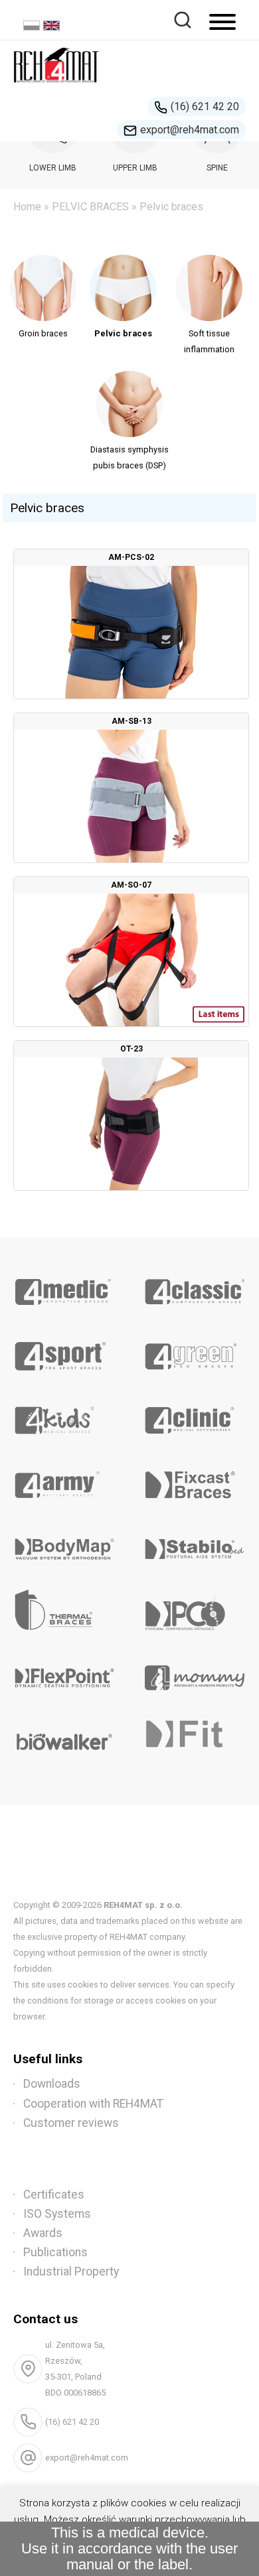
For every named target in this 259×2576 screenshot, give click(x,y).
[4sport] (65, 1351)
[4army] (65, 1480)
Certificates (54, 2195)
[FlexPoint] (65, 1673)
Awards (43, 2233)
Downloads (52, 2084)
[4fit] (194, 1737)
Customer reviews (71, 2123)
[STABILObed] (194, 1544)
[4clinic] (194, 1416)
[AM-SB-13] (131, 788)
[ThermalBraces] (65, 1609)
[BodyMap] (65, 1544)
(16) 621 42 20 (205, 106)
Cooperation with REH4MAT (93, 2104)
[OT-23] (131, 1116)
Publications (55, 2252)
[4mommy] (194, 1673)
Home (27, 207)
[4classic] (194, 1287)
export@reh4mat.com (190, 130)
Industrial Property (71, 2271)
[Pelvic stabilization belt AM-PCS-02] (131, 624)
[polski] (33, 27)
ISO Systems (57, 2214)
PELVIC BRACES (90, 207)
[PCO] (194, 1609)
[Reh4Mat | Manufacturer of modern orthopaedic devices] (56, 87)
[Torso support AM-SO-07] (131, 952)
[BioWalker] (65, 1737)
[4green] (194, 1351)
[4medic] (65, 1287)
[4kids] (65, 1416)
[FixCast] (194, 1480)
